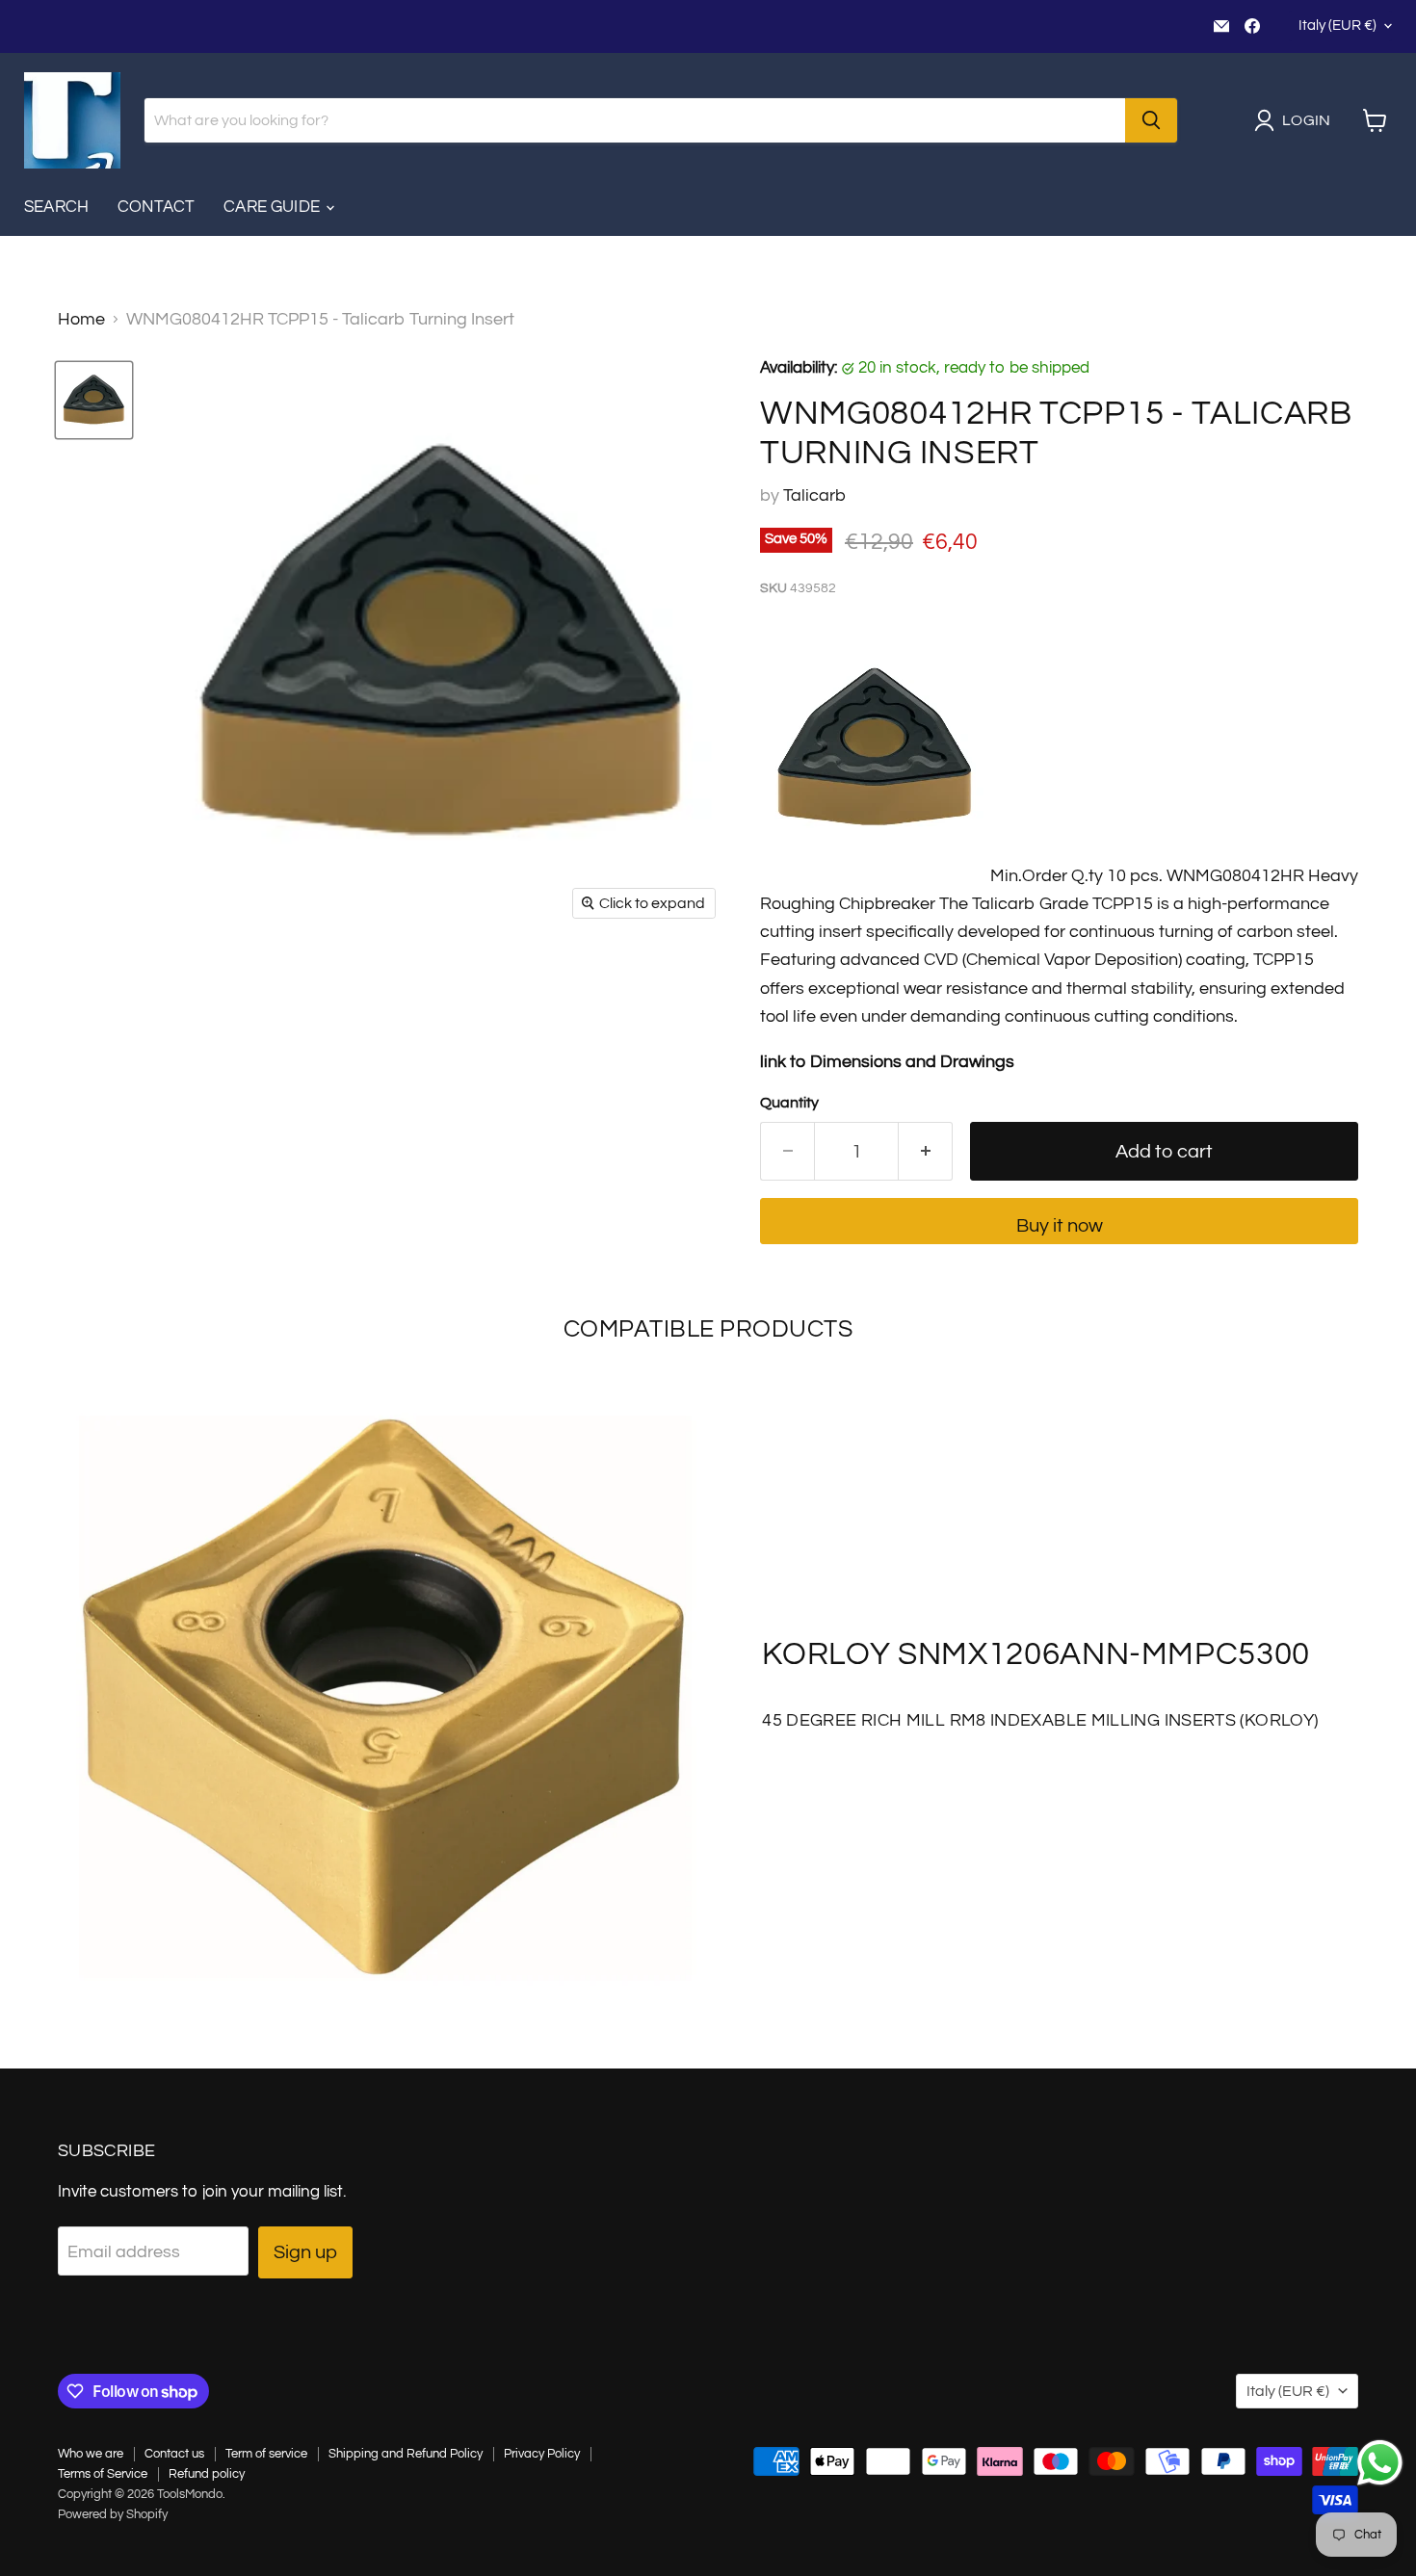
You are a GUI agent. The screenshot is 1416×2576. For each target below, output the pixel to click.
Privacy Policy (542, 2454)
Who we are (91, 2454)
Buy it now (1060, 1225)
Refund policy (207, 2474)
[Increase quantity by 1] (926, 1151)
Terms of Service (103, 2474)
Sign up (305, 2252)
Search (56, 207)
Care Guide (274, 207)
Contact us (174, 2454)
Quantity (789, 1103)
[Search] (1151, 120)
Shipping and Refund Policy (406, 2454)
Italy (1337, 26)
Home (81, 319)
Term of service (266, 2454)
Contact (156, 207)
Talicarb (814, 495)
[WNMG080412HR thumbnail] (94, 400)
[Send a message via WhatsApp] (1380, 2463)
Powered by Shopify (113, 2514)
